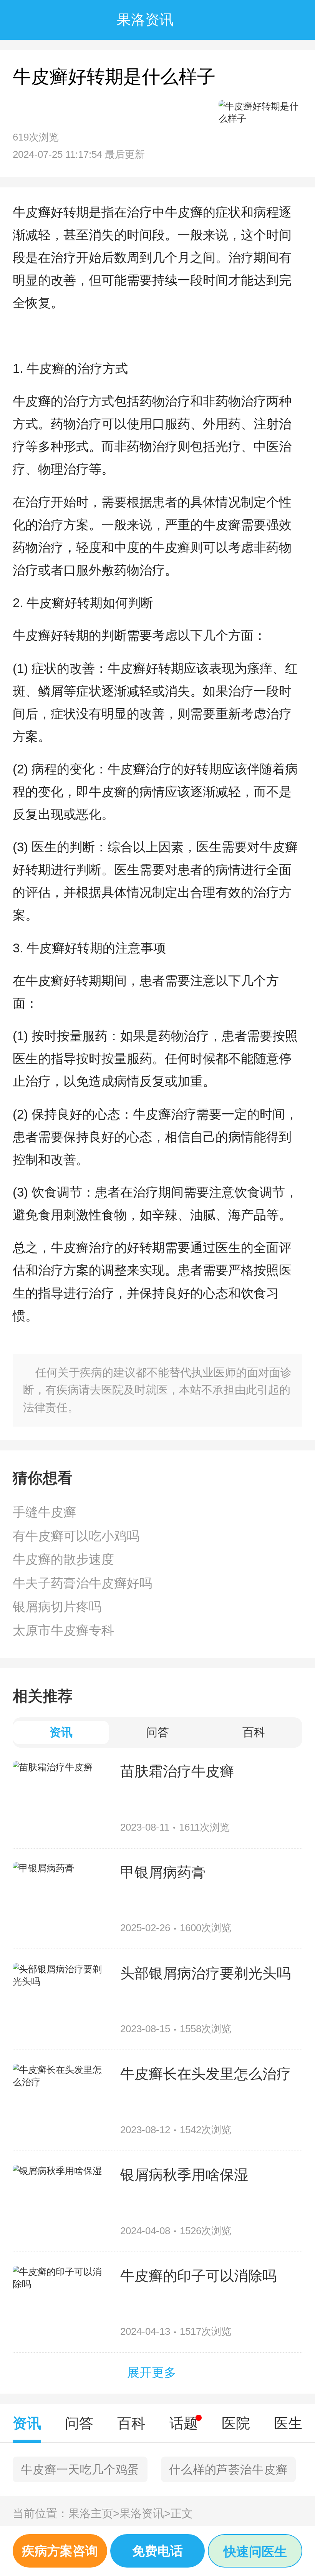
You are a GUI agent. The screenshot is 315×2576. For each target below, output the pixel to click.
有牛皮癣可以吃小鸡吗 (76, 1536)
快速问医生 (255, 2552)
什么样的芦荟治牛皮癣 (228, 2469)
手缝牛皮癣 (44, 1512)
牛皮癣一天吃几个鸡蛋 (80, 2469)
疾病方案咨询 (60, 2551)
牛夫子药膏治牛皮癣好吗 (82, 1583)
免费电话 (157, 2551)
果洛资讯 (145, 2513)
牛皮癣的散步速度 (63, 1559)
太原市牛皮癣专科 (63, 1630)
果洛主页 (94, 2513)
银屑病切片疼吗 (57, 1607)
